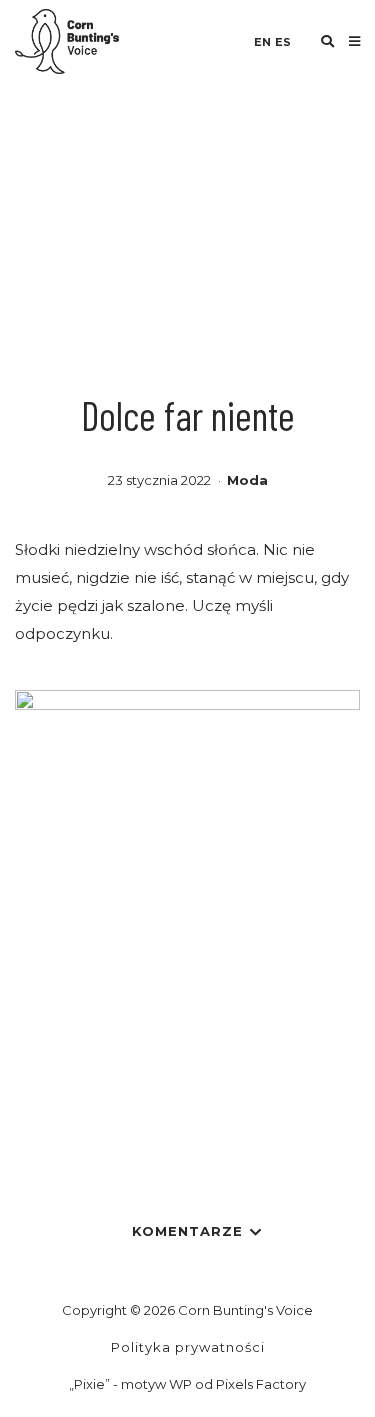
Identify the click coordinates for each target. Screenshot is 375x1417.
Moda (247, 480)
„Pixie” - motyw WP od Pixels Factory (187, 1384)
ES (283, 42)
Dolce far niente (188, 415)
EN (262, 42)
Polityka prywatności (188, 1347)
